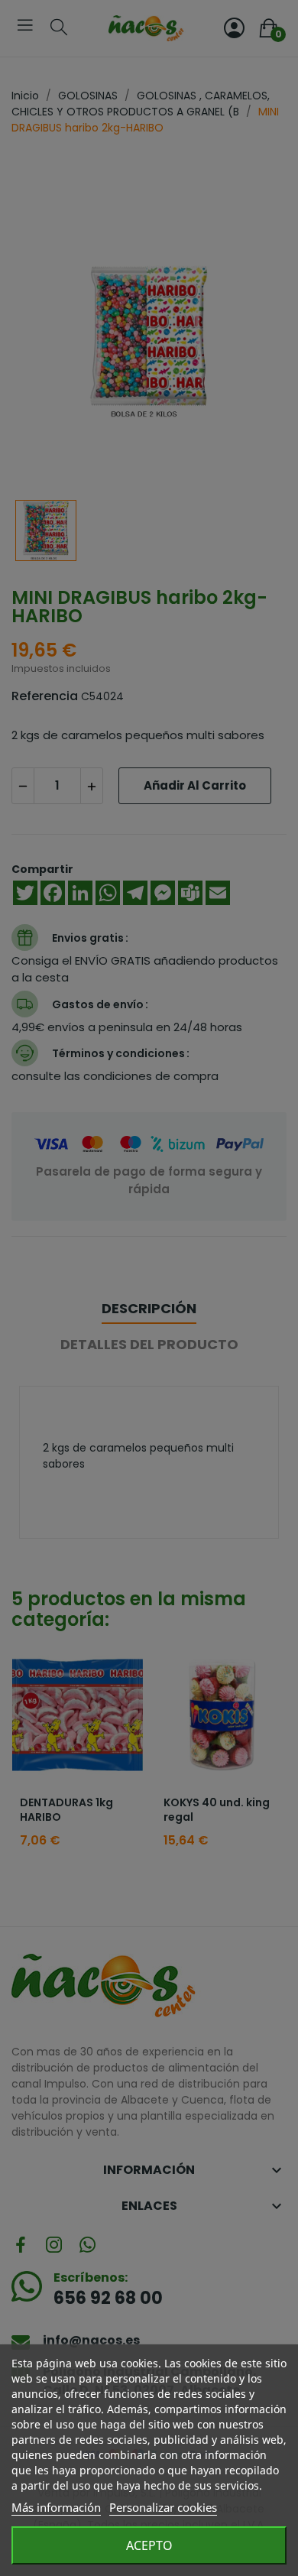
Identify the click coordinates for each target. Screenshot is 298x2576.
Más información (56, 2507)
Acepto (149, 2545)
